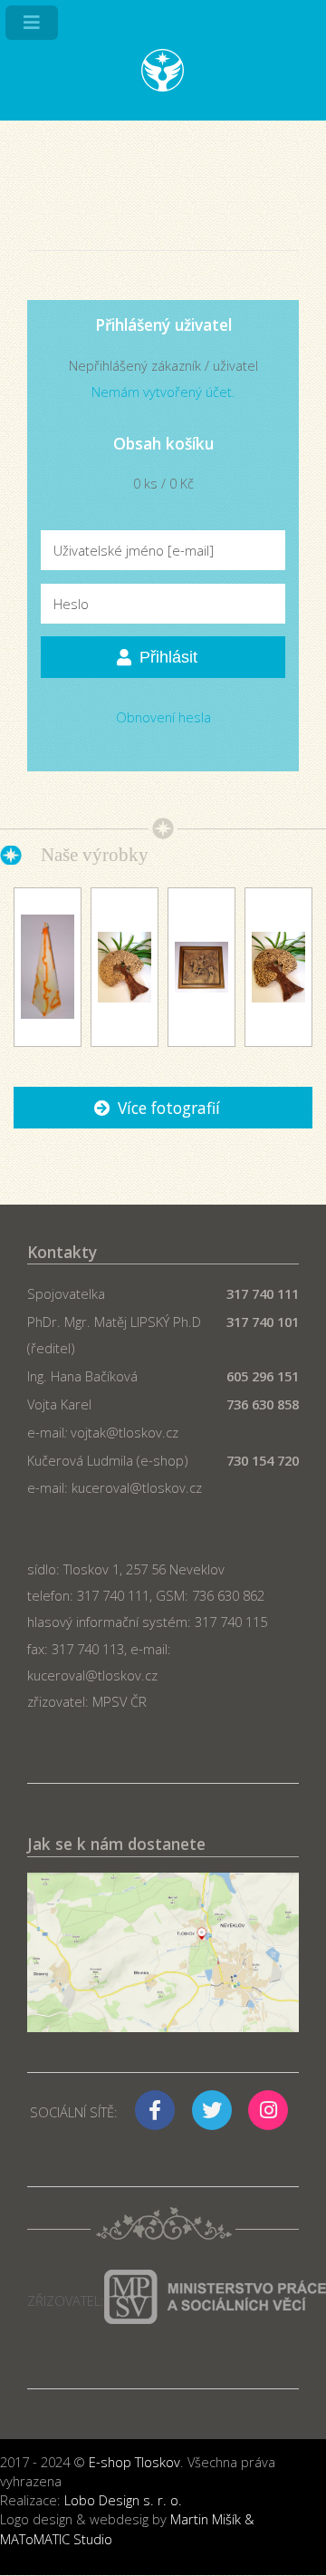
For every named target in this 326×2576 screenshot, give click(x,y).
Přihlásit (168, 657)
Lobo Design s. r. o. (123, 2500)
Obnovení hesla (163, 717)
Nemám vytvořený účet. (163, 392)
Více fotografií (169, 1108)
